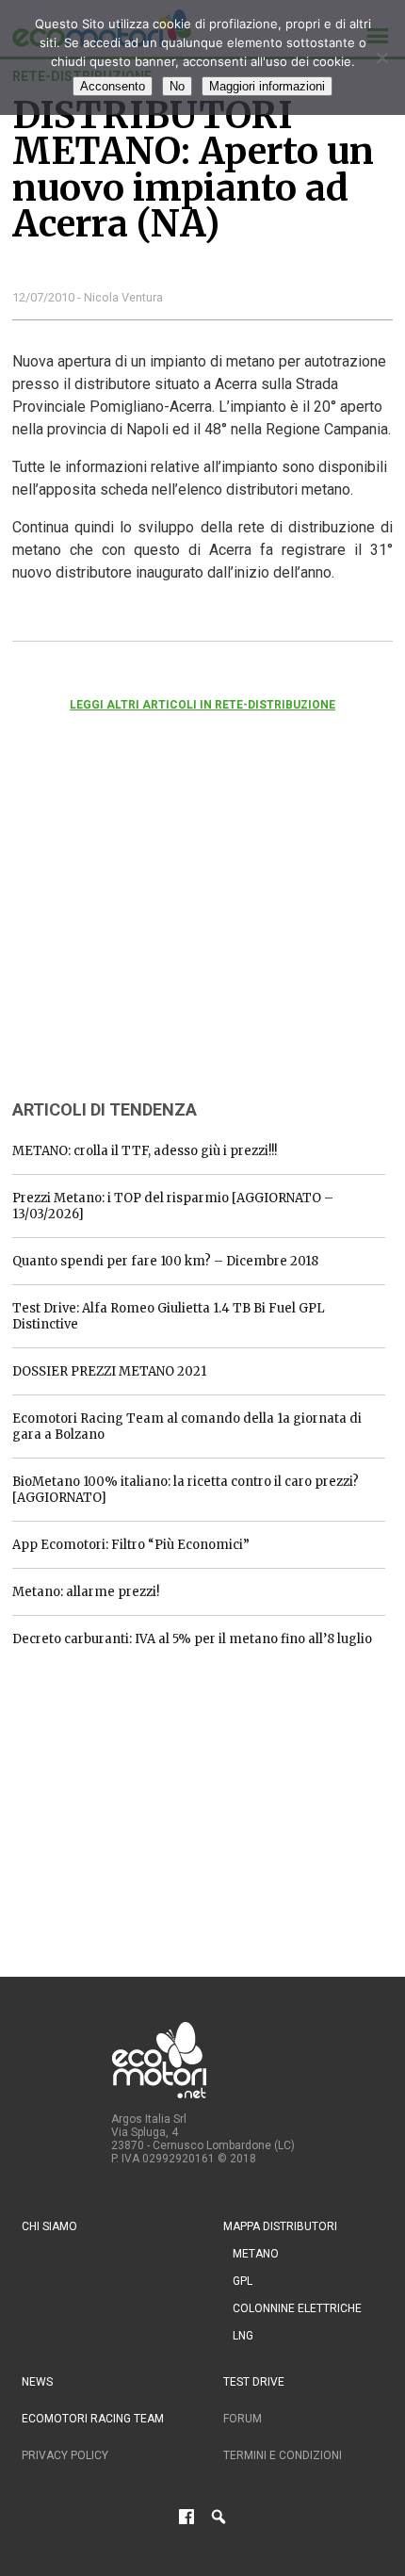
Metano (256, 2254)
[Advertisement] (154, 931)
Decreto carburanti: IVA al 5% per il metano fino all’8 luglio (192, 1639)
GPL (243, 2281)
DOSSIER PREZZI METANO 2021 (109, 1371)
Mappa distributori (280, 2226)
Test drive (254, 2382)
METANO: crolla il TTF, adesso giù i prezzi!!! (145, 1151)
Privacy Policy (65, 2455)
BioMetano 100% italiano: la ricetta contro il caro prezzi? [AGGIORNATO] (186, 1490)
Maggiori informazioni (267, 86)
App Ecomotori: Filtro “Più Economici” (131, 1545)
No (177, 86)
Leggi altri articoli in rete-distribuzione (202, 705)
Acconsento (113, 86)
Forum (243, 2419)
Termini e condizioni (283, 2455)
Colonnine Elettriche (297, 2308)
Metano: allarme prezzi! (86, 1592)
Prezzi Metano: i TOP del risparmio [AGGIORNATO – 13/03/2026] (173, 1206)
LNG (243, 2336)
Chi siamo (49, 2226)
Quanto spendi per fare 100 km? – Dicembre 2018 (165, 1261)
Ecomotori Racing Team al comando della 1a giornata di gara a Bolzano (187, 1427)
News (37, 2382)
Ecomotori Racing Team (93, 2419)
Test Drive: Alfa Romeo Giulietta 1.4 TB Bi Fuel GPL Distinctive (169, 1316)
